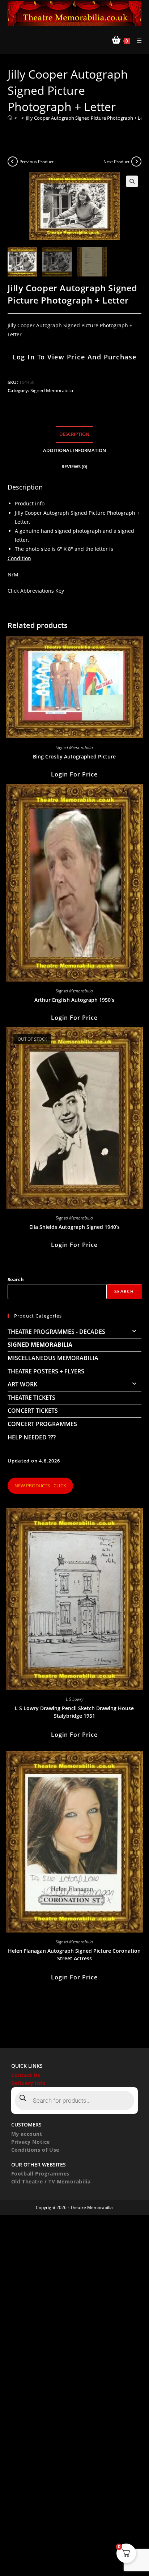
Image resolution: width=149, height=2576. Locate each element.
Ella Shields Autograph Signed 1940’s (74, 1227)
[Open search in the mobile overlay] (75, 2101)
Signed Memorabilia (52, 390)
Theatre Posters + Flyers (46, 1371)
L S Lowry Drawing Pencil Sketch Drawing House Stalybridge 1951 (74, 1712)
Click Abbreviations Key (36, 591)
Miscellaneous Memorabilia (53, 1358)
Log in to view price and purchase (74, 357)
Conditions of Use (35, 2150)
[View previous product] (13, 161)
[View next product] (136, 161)
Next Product (116, 162)
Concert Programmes (42, 1424)
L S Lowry (74, 1699)
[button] (132, 181)
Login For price (74, 774)
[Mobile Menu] (137, 41)
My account (27, 2134)
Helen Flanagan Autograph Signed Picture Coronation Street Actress (74, 1955)
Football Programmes (40, 2174)
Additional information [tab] (74, 450)
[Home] (10, 118)
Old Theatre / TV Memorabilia (51, 2181)
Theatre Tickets (31, 1398)
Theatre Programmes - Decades (56, 1332)
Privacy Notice (31, 2142)
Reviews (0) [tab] (74, 467)
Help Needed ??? (32, 1437)
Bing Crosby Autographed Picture (74, 756)
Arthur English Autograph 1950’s (74, 1000)
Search (16, 1279)
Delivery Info (29, 2083)
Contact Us (26, 2075)
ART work (22, 1384)
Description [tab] (74, 434)
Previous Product (37, 162)
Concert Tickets (33, 1411)
